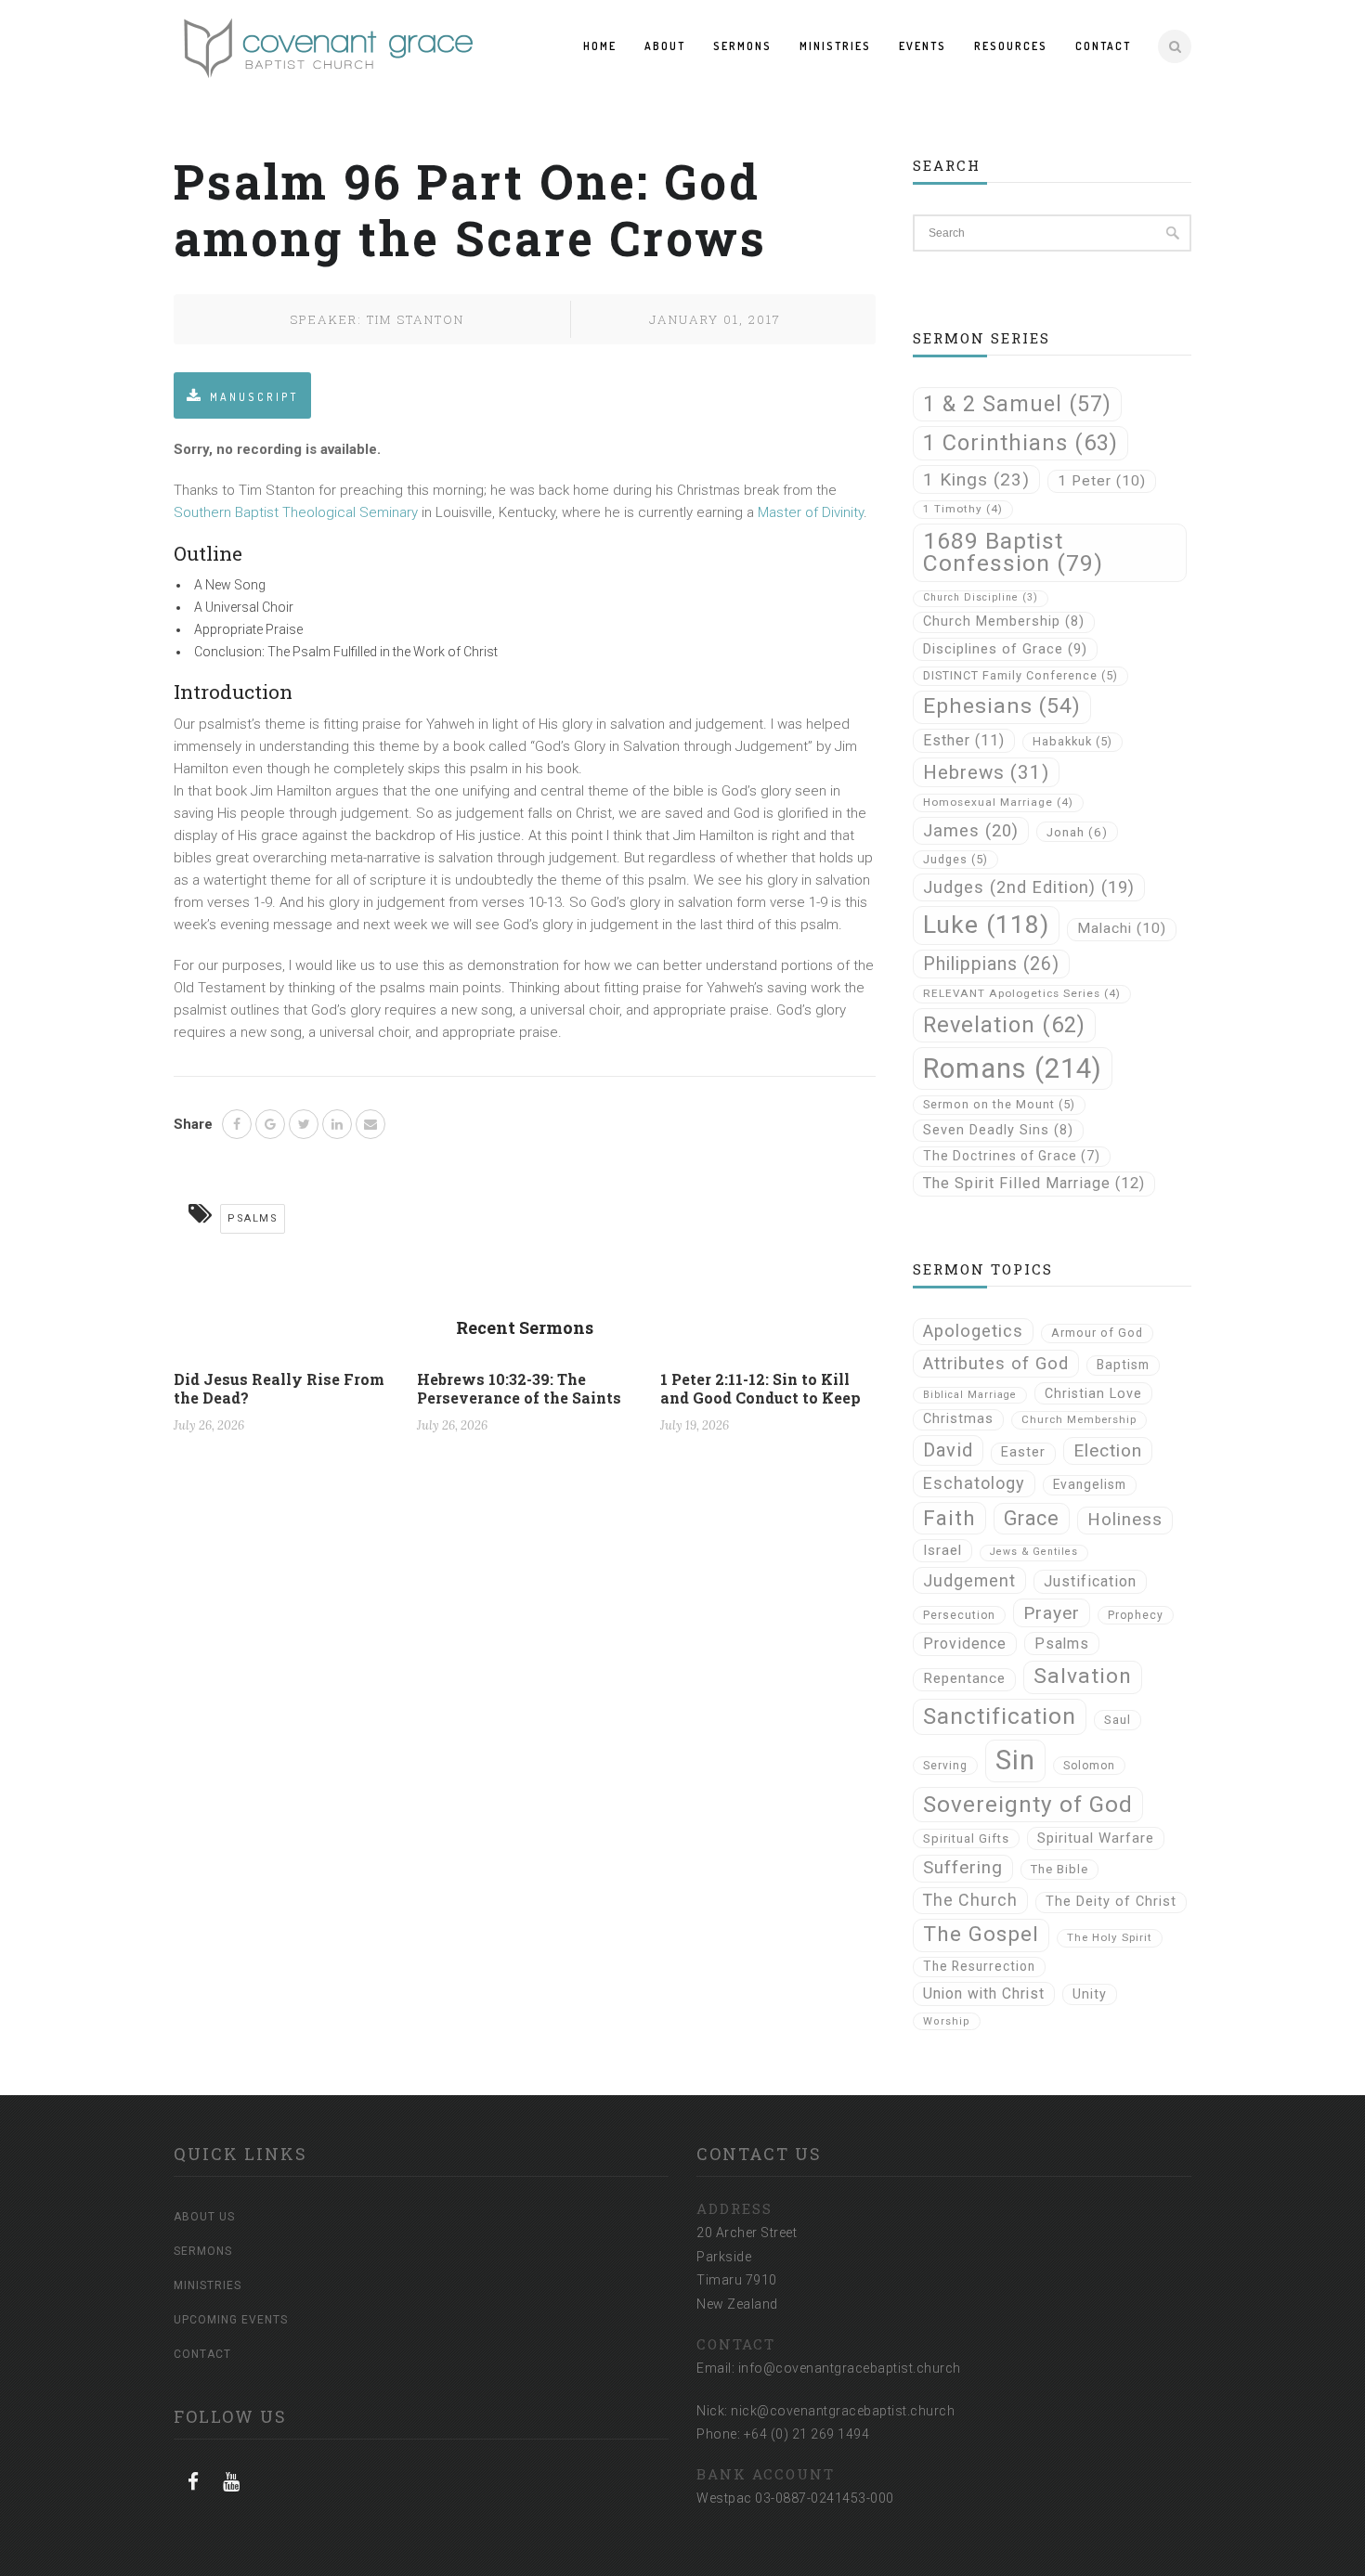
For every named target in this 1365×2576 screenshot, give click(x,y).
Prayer (1052, 1613)
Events (923, 46)
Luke (986, 925)
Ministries (835, 46)
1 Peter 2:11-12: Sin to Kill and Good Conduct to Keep (760, 1388)
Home (600, 46)
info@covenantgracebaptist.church (850, 2368)
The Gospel (981, 1934)
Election (1108, 1450)
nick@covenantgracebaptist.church (843, 2411)
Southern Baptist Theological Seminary (296, 512)
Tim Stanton (416, 319)
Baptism (1123, 1365)
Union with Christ (984, 1993)
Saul (1118, 1720)
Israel (942, 1550)
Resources (1011, 46)
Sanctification (1000, 1716)
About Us (204, 2217)
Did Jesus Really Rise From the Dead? (279, 1388)
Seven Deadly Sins (998, 1130)
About (665, 46)
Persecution (959, 1615)
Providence (965, 1644)
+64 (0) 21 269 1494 (807, 2434)
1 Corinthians (1020, 443)
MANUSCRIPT (254, 397)
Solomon (1089, 1766)
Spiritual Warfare (1096, 1838)
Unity (1090, 1994)
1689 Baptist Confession (1013, 552)
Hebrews (986, 772)
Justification (1090, 1581)
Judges (955, 859)
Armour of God (1097, 1333)
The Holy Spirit (1110, 1937)
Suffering (963, 1868)
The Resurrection (979, 1966)
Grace (1032, 1518)
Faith (949, 1518)
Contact (1103, 46)
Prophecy (1136, 1615)
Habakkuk (1072, 741)
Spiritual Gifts (966, 1838)
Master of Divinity (811, 512)
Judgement (969, 1580)
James (971, 830)
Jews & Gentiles (1034, 1552)
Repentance (964, 1678)
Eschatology (974, 1483)
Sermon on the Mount (999, 1104)
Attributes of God (996, 1364)
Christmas (958, 1419)
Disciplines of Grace (1005, 649)
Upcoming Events (231, 2320)
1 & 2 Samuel (1017, 404)
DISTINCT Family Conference (1020, 675)
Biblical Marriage (970, 1395)
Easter (1023, 1452)
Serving (945, 1766)
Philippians (991, 964)
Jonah (1077, 832)
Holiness (1125, 1520)
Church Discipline (981, 597)
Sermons (742, 46)
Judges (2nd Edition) (1029, 887)
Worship (947, 2021)
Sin (1015, 1760)
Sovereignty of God (1028, 1804)
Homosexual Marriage (998, 802)
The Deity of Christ (1111, 1902)
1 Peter (1102, 481)
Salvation (1083, 1676)
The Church (970, 1900)
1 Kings (976, 479)
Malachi (1122, 928)
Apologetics (973, 1331)
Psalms (253, 1218)
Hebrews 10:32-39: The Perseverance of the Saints (519, 1388)
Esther (964, 740)
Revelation (1004, 1025)
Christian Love (1093, 1393)
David (948, 1450)
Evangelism (1090, 1484)
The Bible (1059, 1869)
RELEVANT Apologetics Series (1022, 993)
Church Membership (1004, 621)
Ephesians (1002, 706)
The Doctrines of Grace (1012, 1156)
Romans (1013, 1068)
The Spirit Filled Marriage (1034, 1183)
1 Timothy (963, 509)
